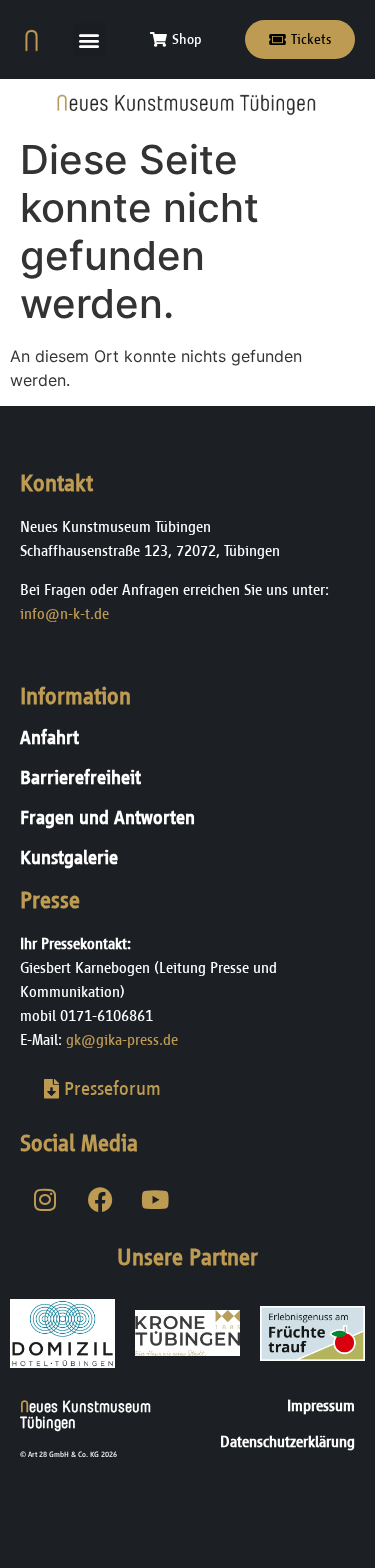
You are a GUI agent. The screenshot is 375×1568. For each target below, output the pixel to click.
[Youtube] (155, 1200)
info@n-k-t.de (64, 613)
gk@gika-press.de (122, 1039)
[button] (89, 39)
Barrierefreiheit (80, 777)
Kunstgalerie (69, 857)
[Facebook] (100, 1200)
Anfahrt (49, 737)
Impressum (321, 1405)
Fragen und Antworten (107, 817)
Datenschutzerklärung (287, 1441)
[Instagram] (45, 1200)
